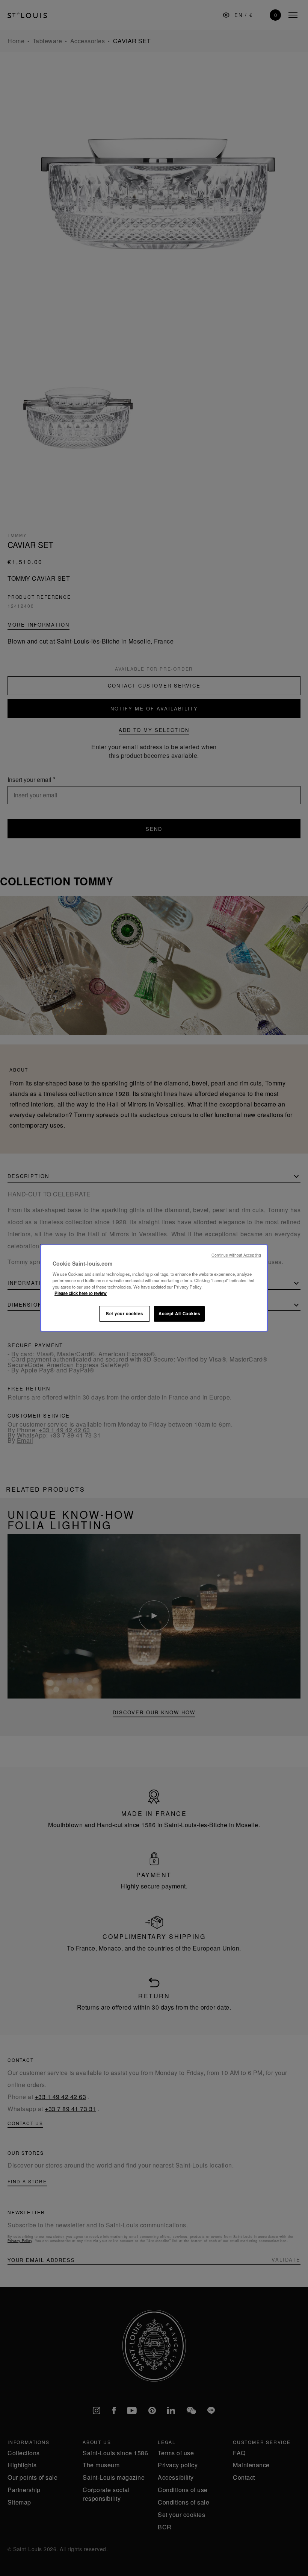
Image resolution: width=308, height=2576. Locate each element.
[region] (154, 1288)
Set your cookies (124, 1313)
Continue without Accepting (236, 1255)
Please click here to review (81, 1293)
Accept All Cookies (179, 1313)
